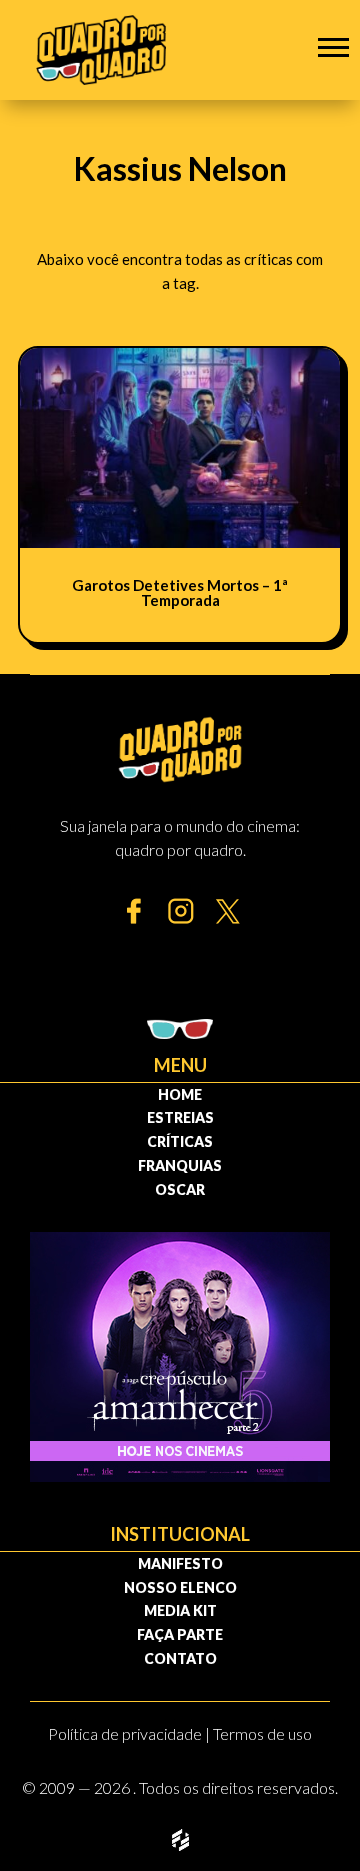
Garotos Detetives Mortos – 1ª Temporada (180, 592)
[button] (333, 46)
